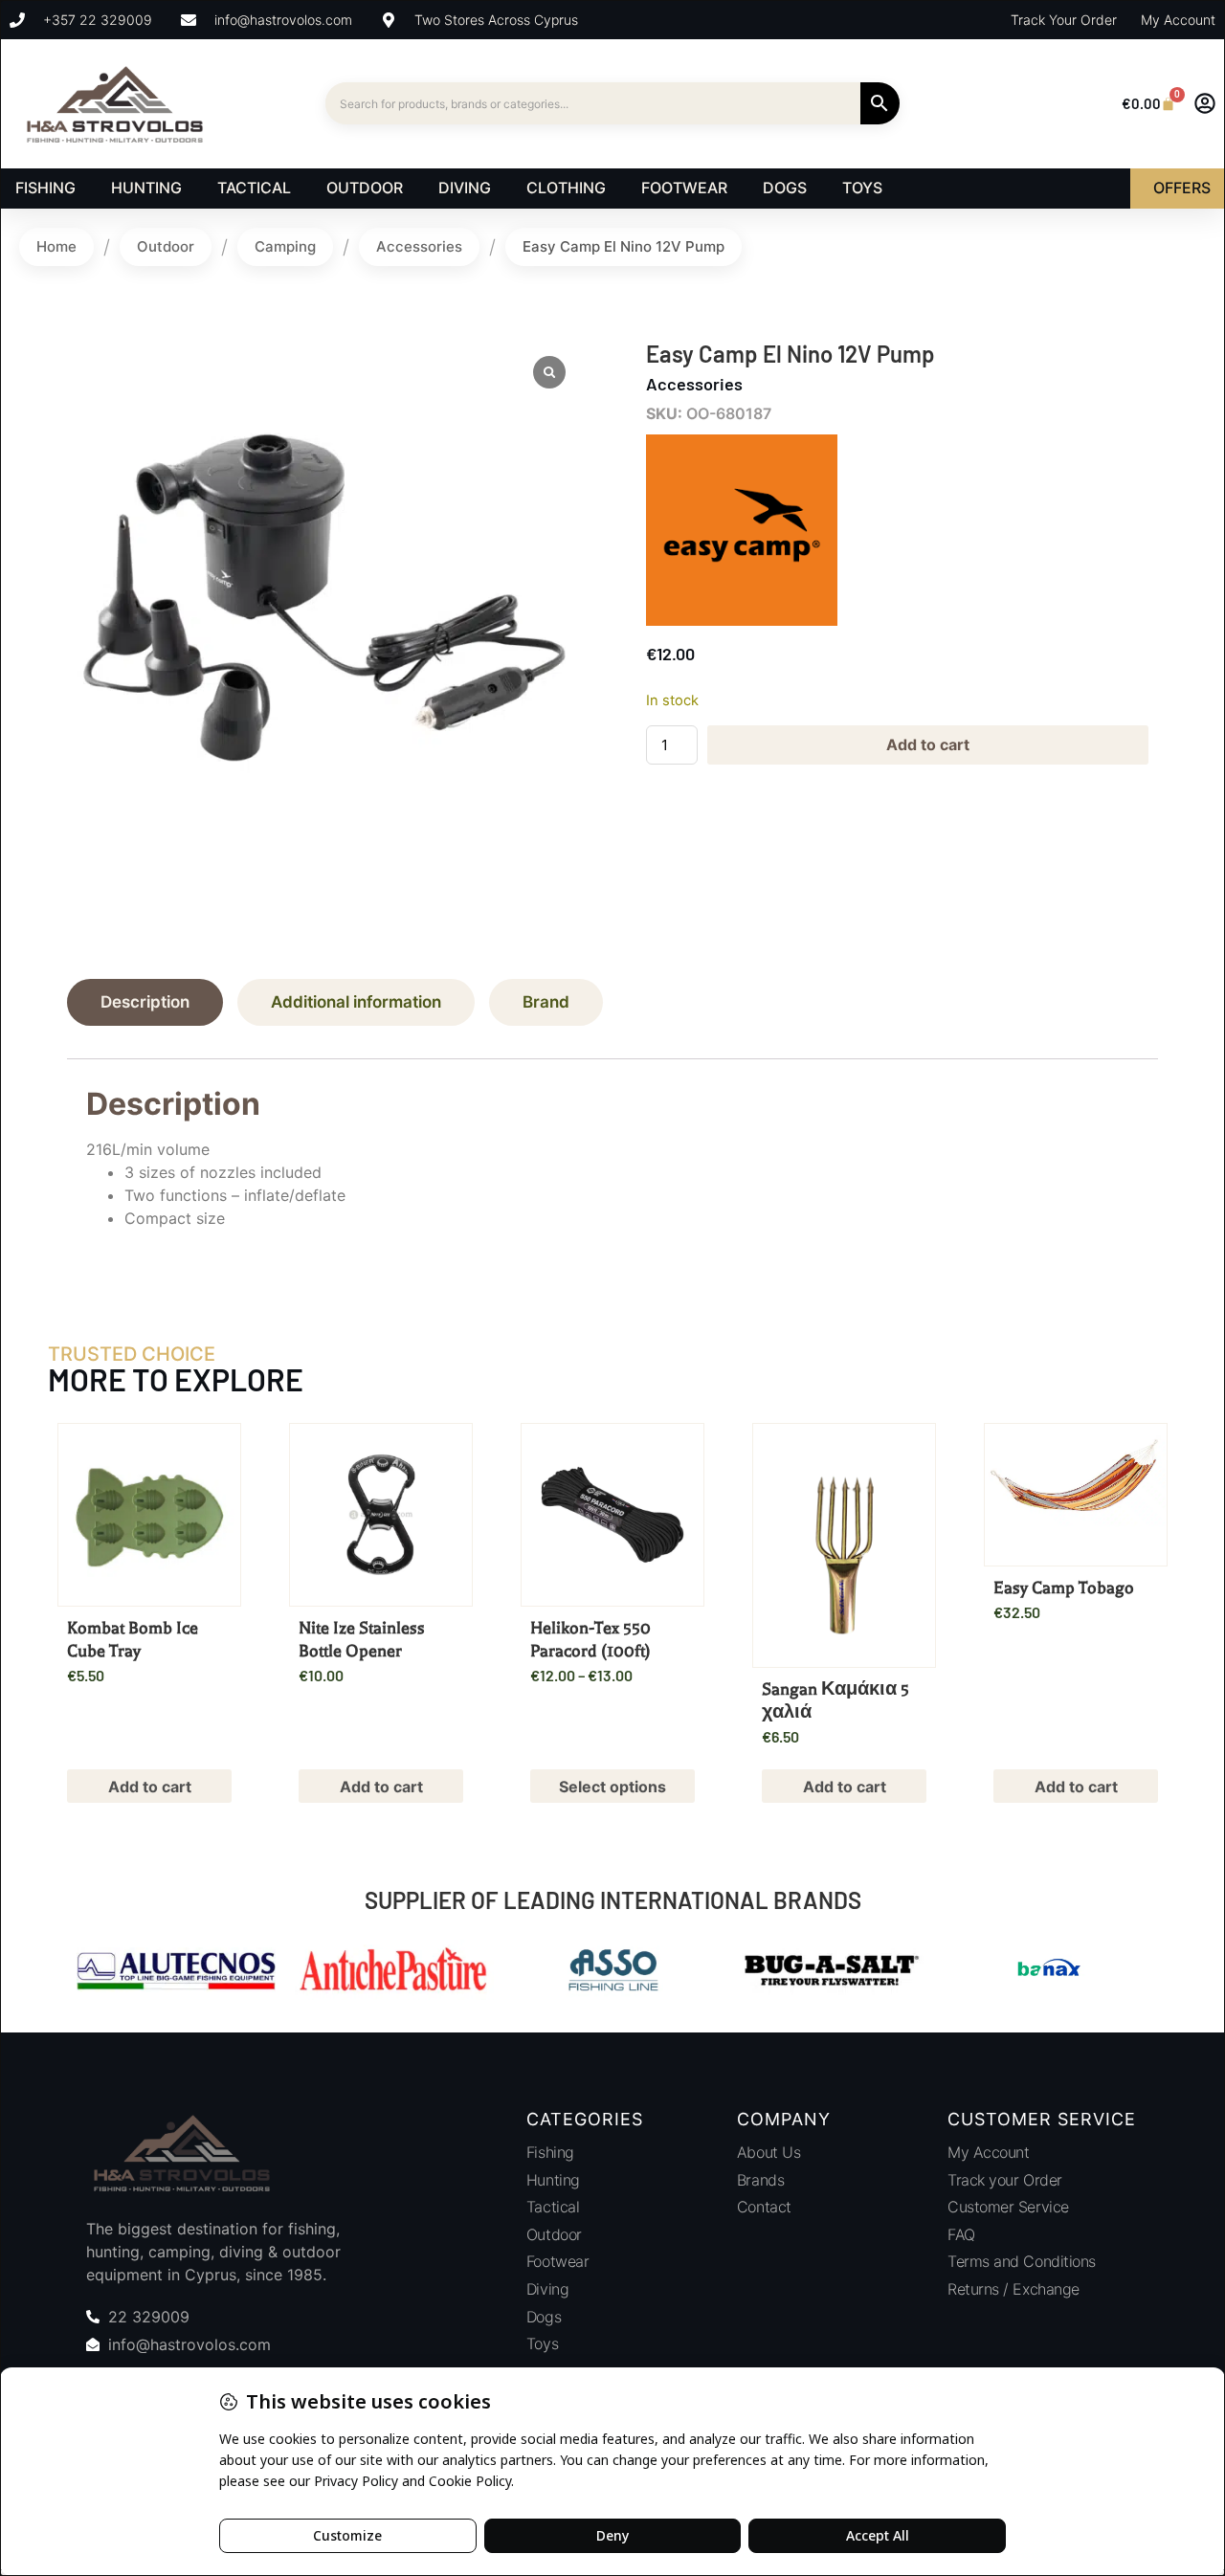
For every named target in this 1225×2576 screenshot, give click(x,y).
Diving (547, 2289)
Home (56, 246)
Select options (612, 1787)
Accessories (419, 246)
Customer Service (1008, 2207)
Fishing (550, 2152)
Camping (285, 246)
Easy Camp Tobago (1064, 1588)
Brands (760, 2180)
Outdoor (166, 246)
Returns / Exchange (1013, 2289)
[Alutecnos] (176, 1972)
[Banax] (1049, 1972)
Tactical (553, 2207)
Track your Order (1005, 2180)
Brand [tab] (546, 1002)
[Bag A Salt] (831, 1972)
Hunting (553, 2180)
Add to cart (928, 744)
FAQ (961, 2234)
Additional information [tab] (356, 1002)
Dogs (544, 2317)
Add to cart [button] (150, 1787)
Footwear (557, 2261)
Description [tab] (145, 1002)
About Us (768, 2152)
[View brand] (742, 620)
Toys (542, 2343)
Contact (764, 2207)
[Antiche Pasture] (394, 1972)
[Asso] (612, 1972)
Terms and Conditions (1022, 2261)
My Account (989, 2152)
